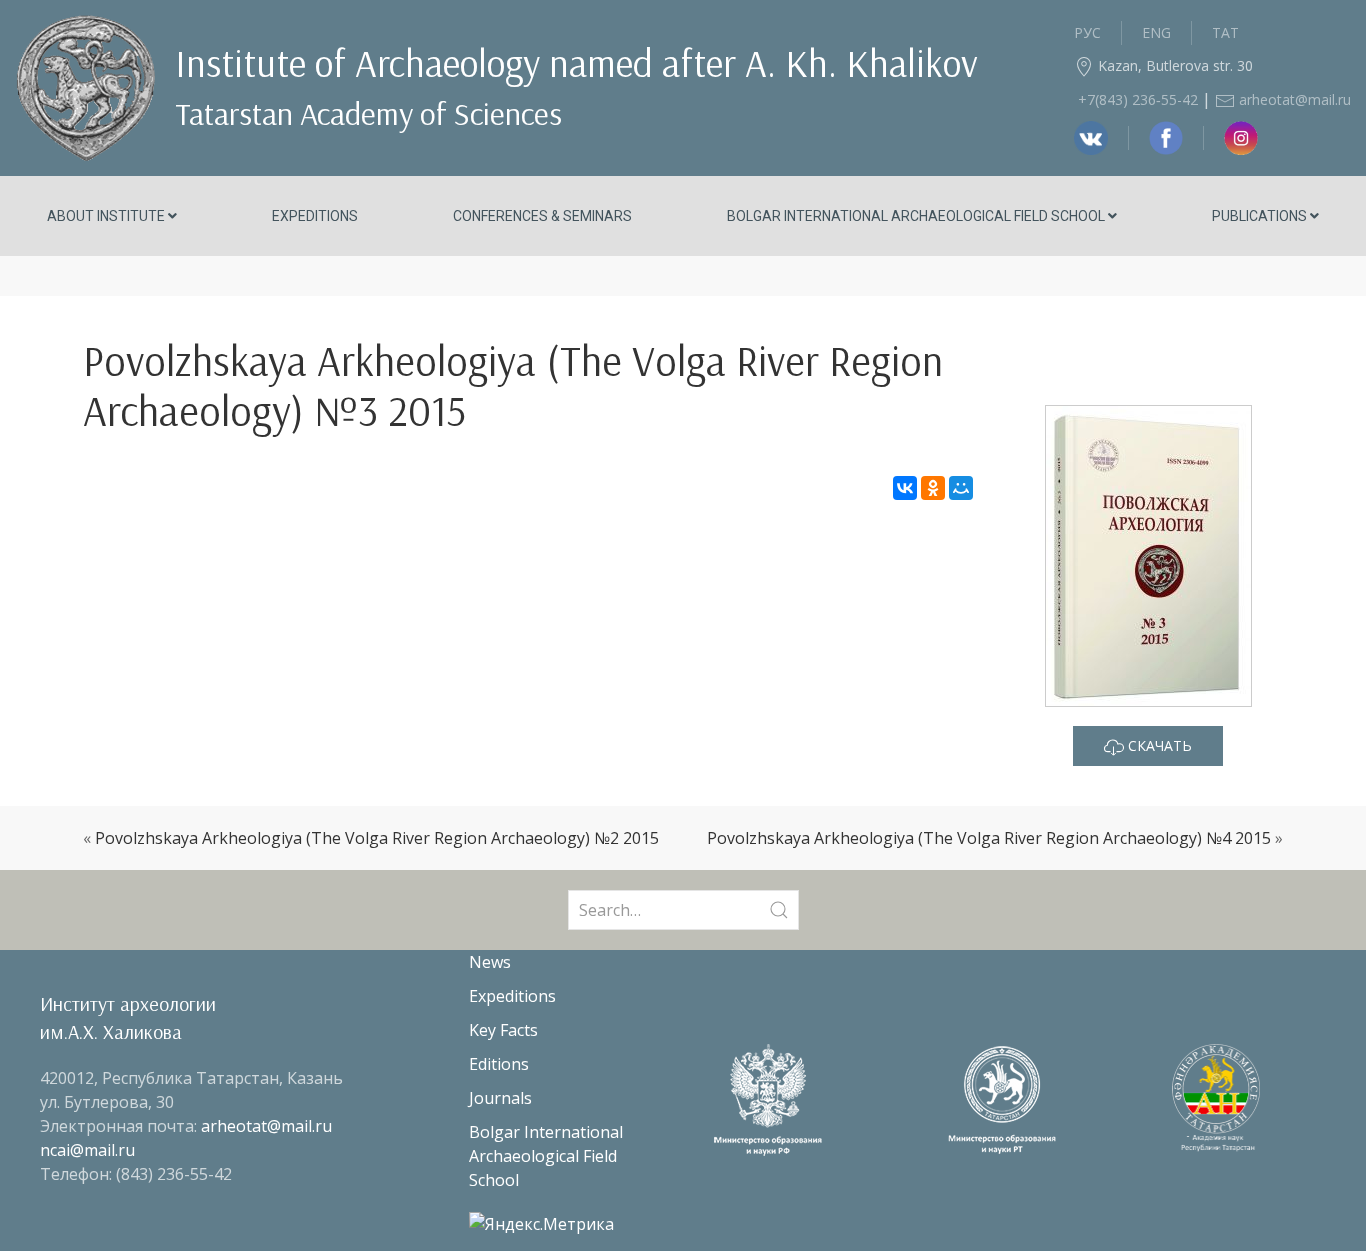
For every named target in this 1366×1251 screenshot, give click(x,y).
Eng (1156, 32)
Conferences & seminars (542, 216)
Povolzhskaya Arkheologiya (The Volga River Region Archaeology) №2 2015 (377, 838)
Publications (1261, 216)
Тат (1225, 32)
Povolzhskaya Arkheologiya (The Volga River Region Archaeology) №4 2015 (989, 838)
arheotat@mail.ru (1293, 99)
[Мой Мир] (961, 488)
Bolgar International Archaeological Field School (917, 216)
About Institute (107, 216)
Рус (1087, 32)
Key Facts (503, 1030)
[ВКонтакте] (905, 488)
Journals (500, 1098)
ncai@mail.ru (87, 1150)
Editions (499, 1064)
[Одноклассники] (933, 488)
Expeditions (315, 216)
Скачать (1158, 745)
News (490, 962)
